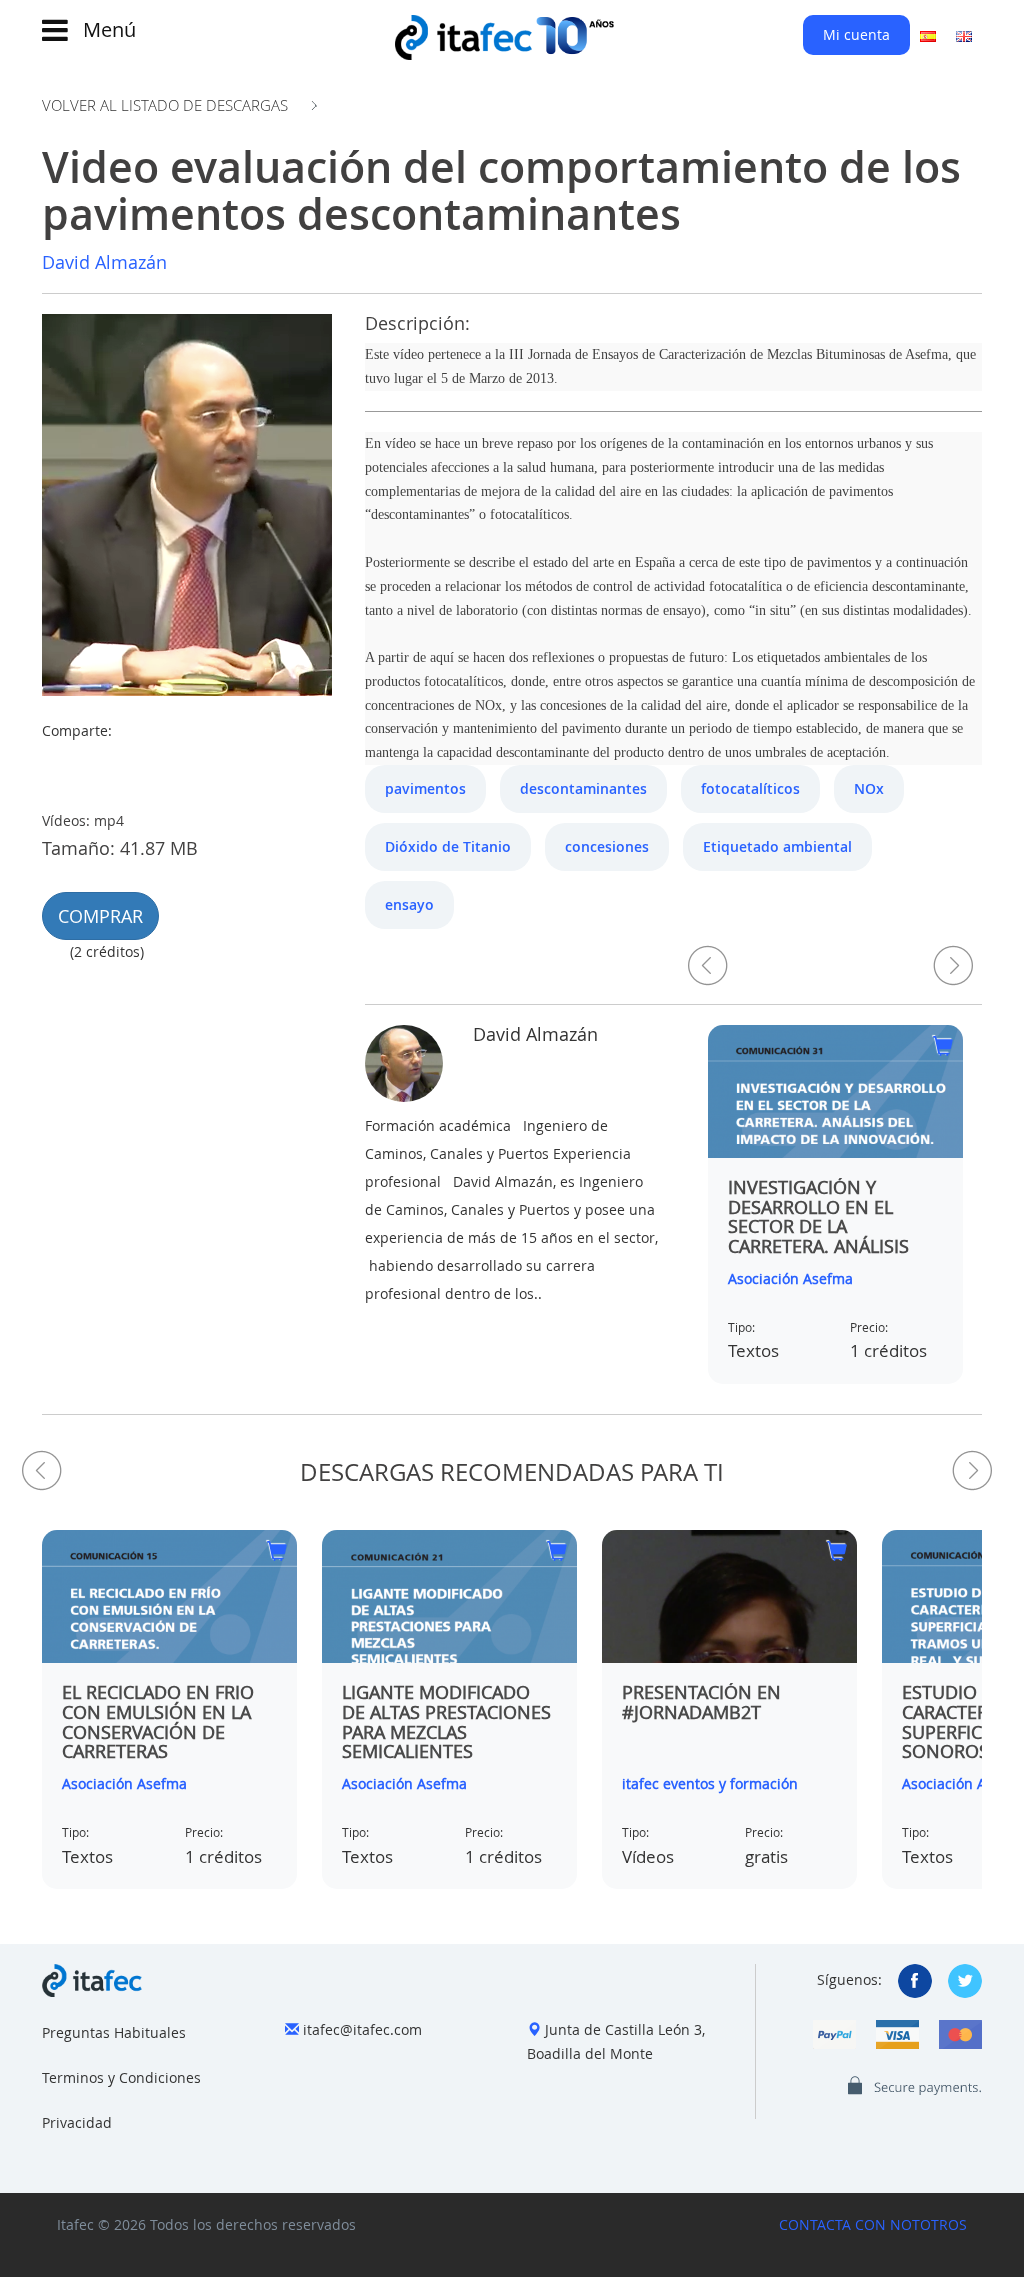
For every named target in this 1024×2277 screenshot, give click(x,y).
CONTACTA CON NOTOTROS (873, 2224)
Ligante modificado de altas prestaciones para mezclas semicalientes (446, 1721)
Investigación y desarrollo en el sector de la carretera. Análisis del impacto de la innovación (818, 1236)
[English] (964, 35)
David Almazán (104, 262)
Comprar (100, 916)
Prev (708, 965)
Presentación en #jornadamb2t (701, 1702)
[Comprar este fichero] (943, 1047)
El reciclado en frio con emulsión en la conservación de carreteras (158, 1721)
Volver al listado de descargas (165, 105)
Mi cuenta (856, 34)
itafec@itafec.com (362, 2029)
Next (953, 965)
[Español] (928, 35)
